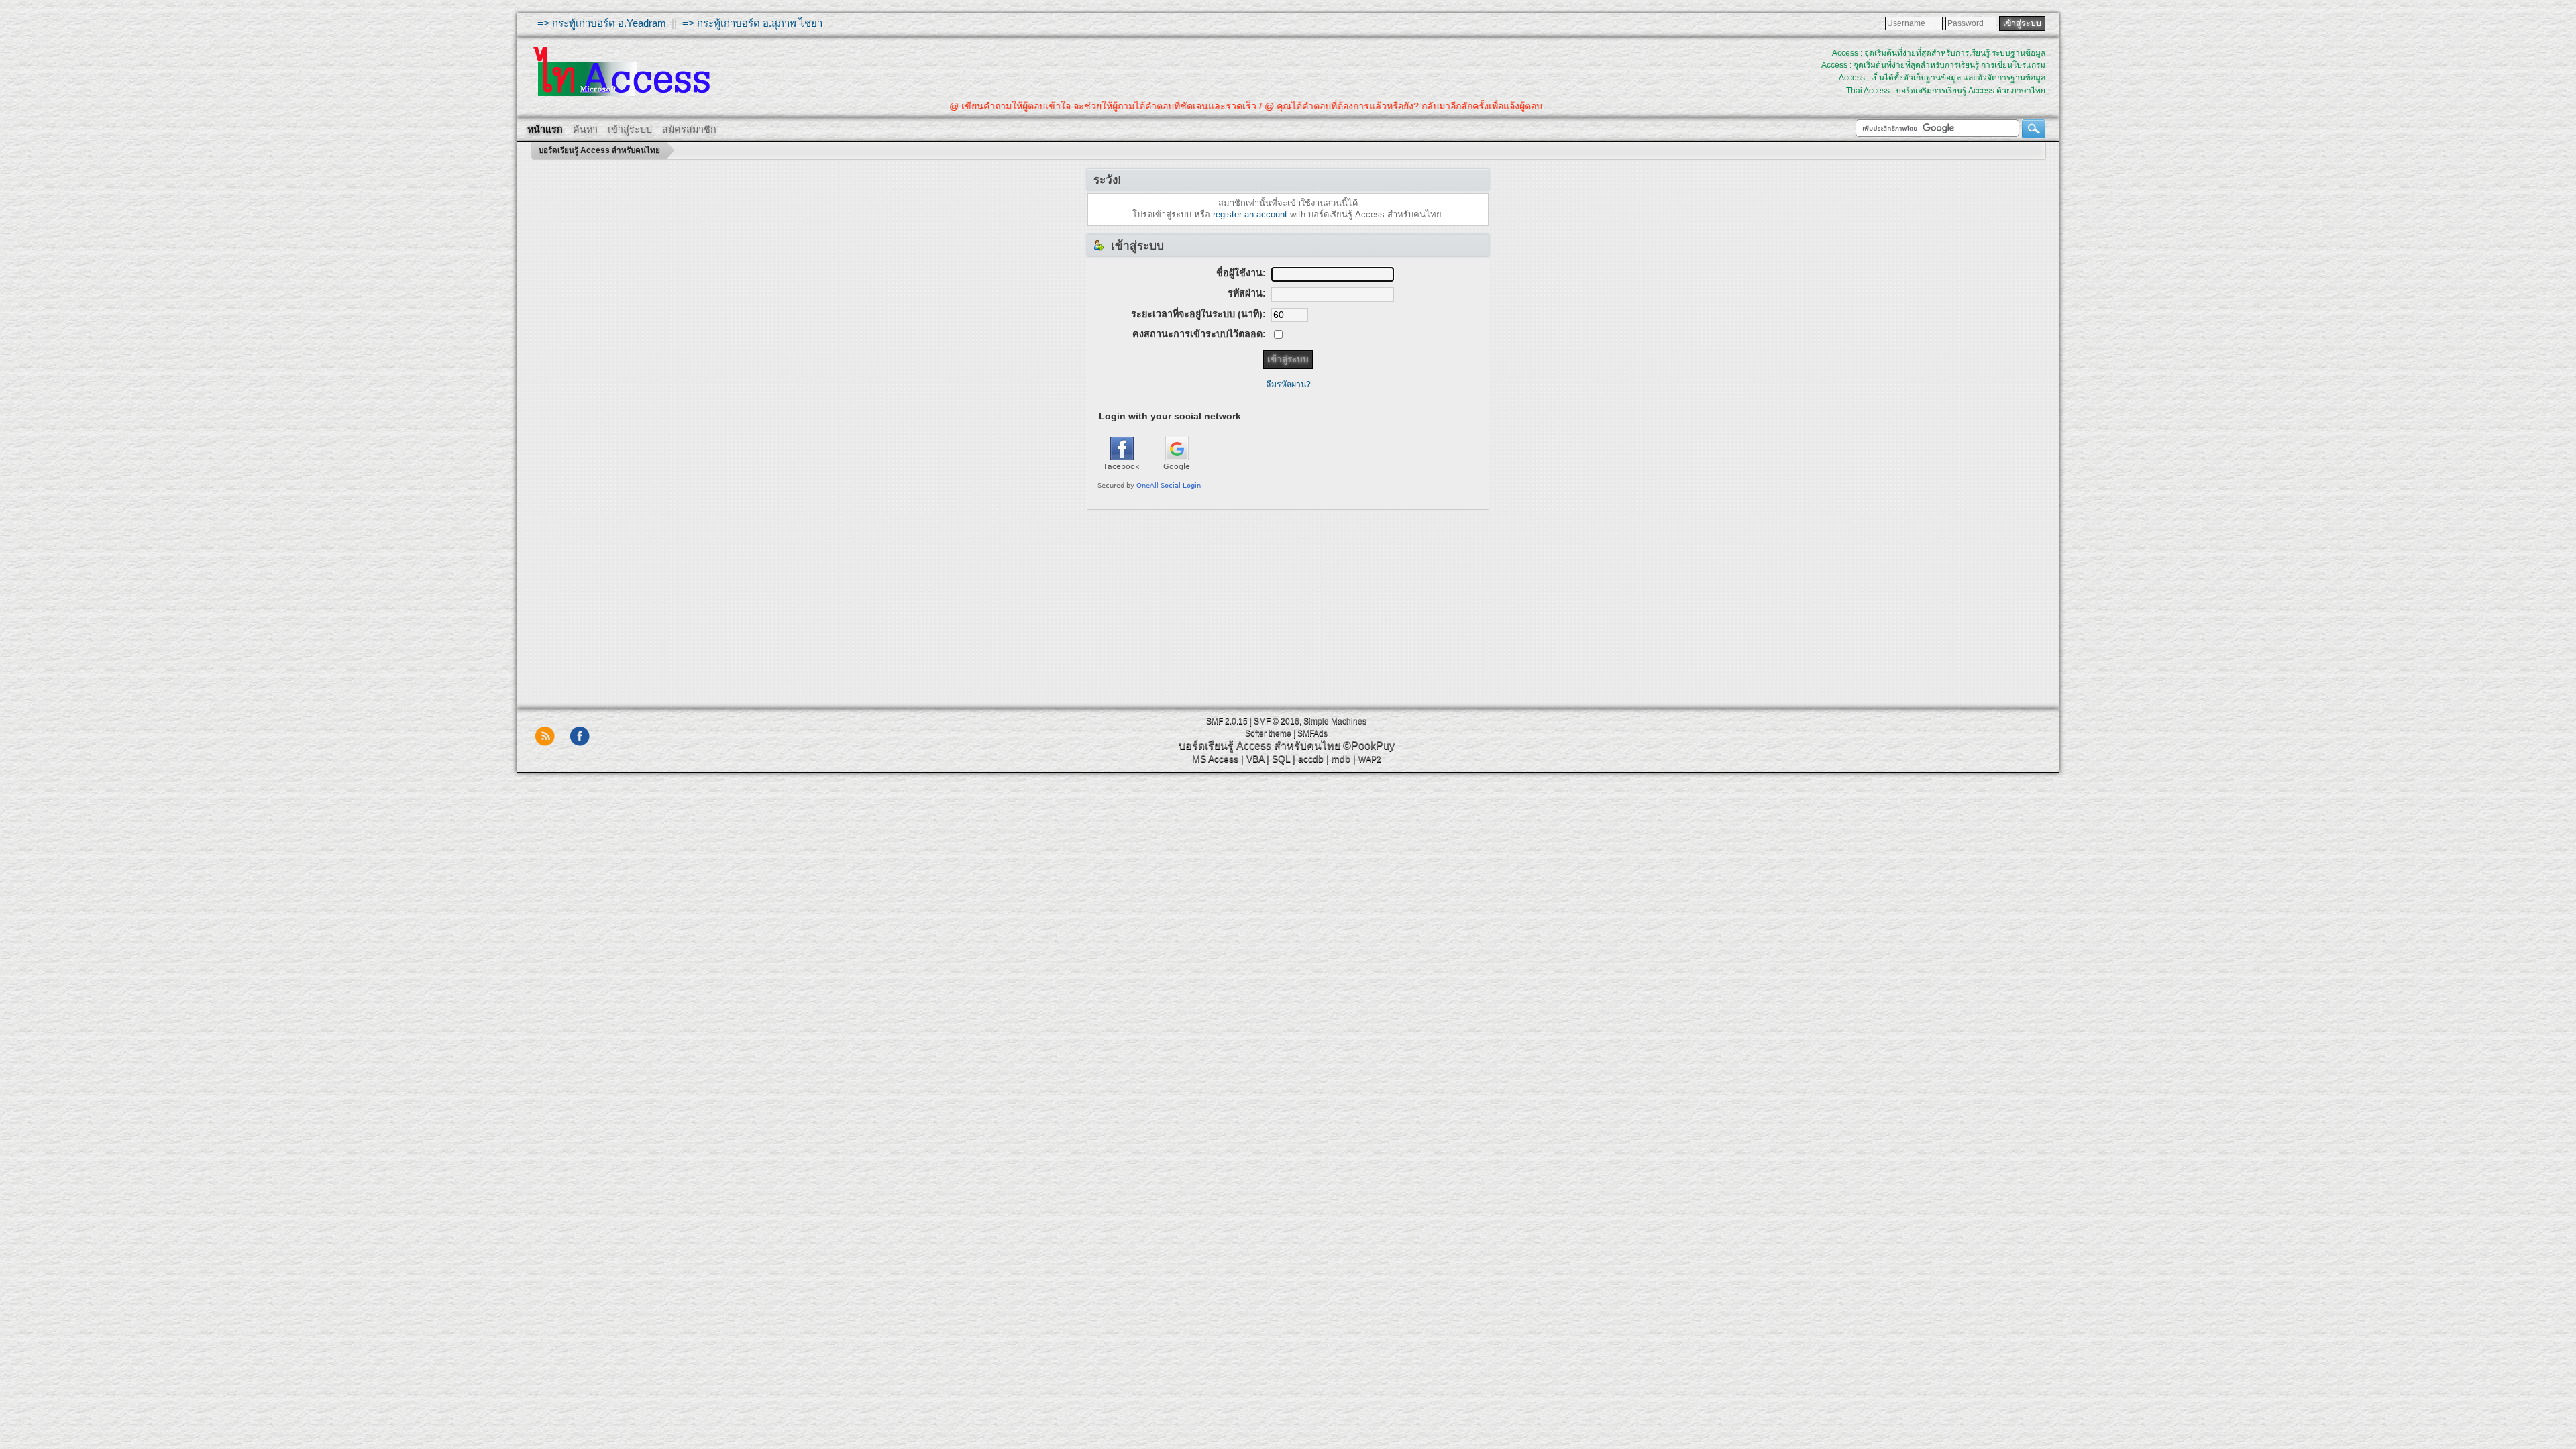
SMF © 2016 (1277, 721)
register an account (1250, 214)
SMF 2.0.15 (1227, 721)
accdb (1311, 759)
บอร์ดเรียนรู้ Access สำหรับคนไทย (1259, 746)
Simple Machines (1335, 721)
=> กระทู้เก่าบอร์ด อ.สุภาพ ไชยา (752, 23)
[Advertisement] (1288, 604)
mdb (1341, 759)
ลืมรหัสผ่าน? (1288, 384)
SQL (1281, 759)
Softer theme (1268, 733)
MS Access (1215, 759)
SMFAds (1312, 733)
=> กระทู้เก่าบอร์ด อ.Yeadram (602, 23)
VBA (1255, 759)
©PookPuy (1369, 746)
